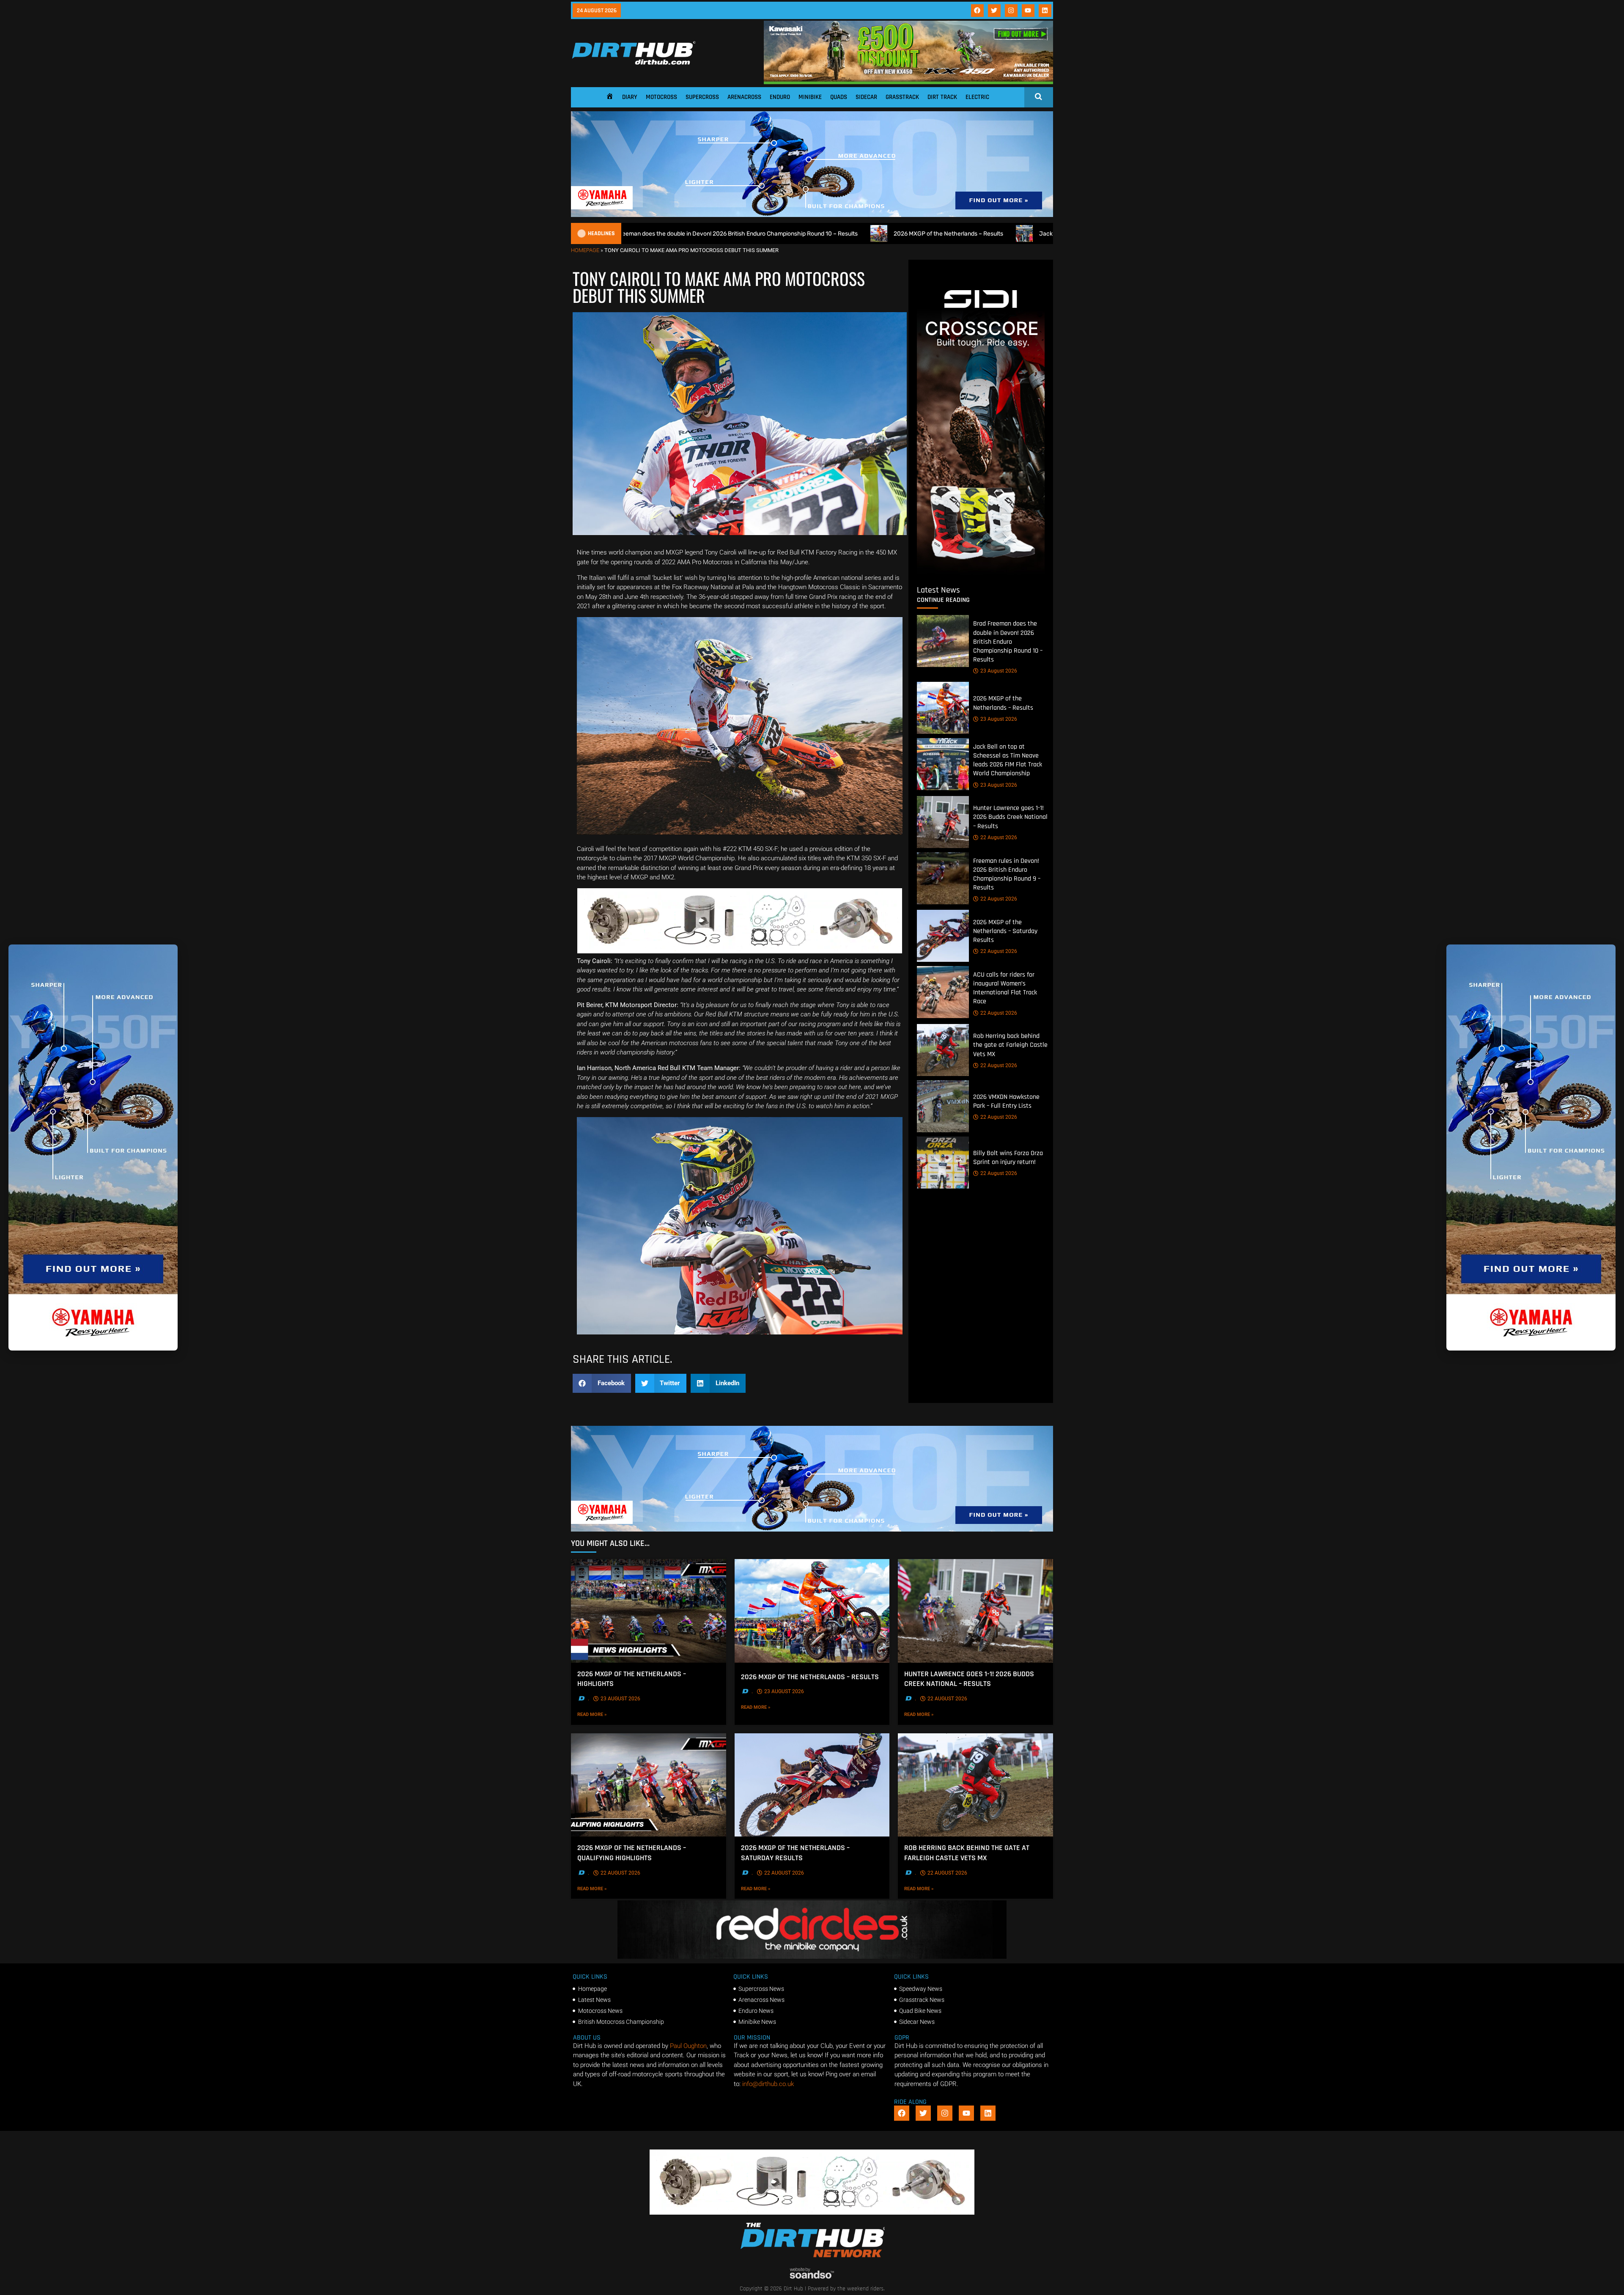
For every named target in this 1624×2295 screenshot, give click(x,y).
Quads (839, 97)
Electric (977, 97)
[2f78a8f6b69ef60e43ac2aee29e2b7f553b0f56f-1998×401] (740, 951)
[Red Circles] (812, 1957)
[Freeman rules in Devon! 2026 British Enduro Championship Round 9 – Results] (943, 878)
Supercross (702, 97)
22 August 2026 (999, 837)
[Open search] (1038, 96)
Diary (630, 97)
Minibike (810, 97)
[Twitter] (994, 11)
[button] (602, 1383)
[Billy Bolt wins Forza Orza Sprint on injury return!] (943, 1163)
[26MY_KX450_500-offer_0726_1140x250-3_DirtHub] (908, 82)
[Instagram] (1011, 11)
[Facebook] (977, 11)
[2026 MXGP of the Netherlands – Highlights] (649, 1611)
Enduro (780, 97)
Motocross (661, 97)
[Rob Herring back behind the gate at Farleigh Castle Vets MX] (943, 1050)
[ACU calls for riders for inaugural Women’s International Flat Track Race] (943, 992)
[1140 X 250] (812, 215)
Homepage (585, 250)
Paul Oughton (688, 2046)
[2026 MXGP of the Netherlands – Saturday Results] (943, 936)
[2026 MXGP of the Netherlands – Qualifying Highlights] (649, 1785)
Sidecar (866, 97)
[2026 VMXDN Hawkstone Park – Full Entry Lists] (943, 1106)
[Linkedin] (1045, 11)
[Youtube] (1028, 11)
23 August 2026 (999, 671)
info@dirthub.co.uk (768, 2084)
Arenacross (744, 97)
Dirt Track (942, 97)
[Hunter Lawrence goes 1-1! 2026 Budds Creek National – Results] (943, 822)
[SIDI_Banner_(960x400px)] (981, 573)
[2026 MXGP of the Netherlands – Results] (943, 708)
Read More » (608, 1714)
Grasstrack (902, 97)
